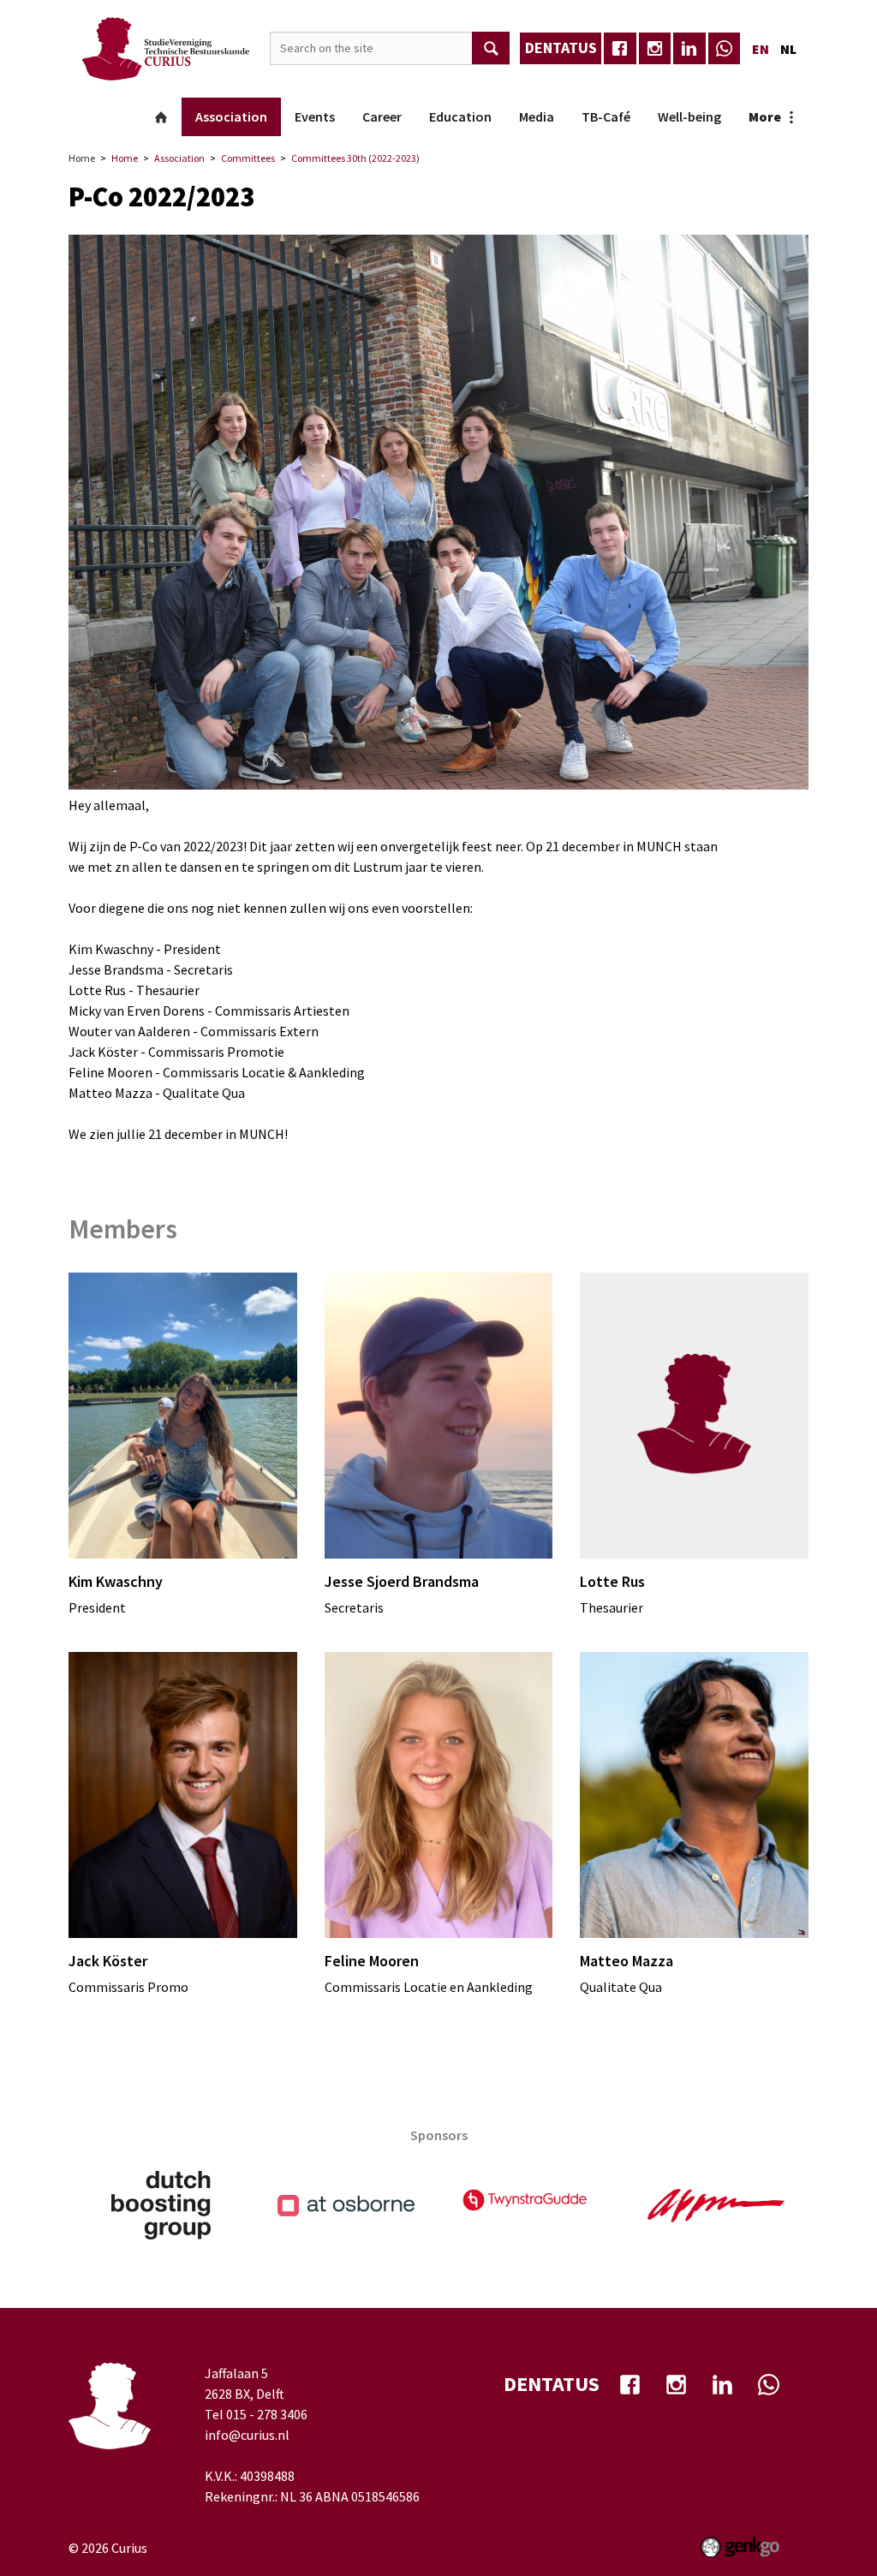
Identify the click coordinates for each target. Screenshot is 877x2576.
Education (460, 116)
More (765, 116)
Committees (248, 158)
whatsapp (725, 49)
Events (315, 116)
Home (161, 117)
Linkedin (689, 49)
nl (788, 49)
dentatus (561, 48)
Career (382, 116)
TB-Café (606, 116)
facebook (620, 49)
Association (231, 116)
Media (537, 116)
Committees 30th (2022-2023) (355, 158)
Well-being (689, 116)
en (761, 49)
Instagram (655, 49)
